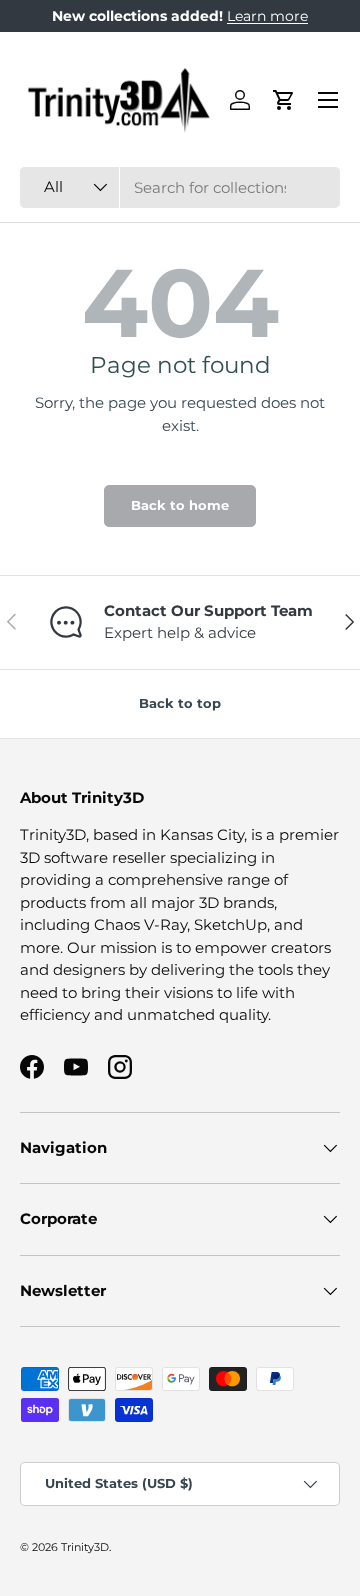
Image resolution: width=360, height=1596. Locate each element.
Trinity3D (85, 1547)
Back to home (180, 505)
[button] (284, 100)
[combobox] (180, 187)
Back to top (180, 703)
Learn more (267, 16)
